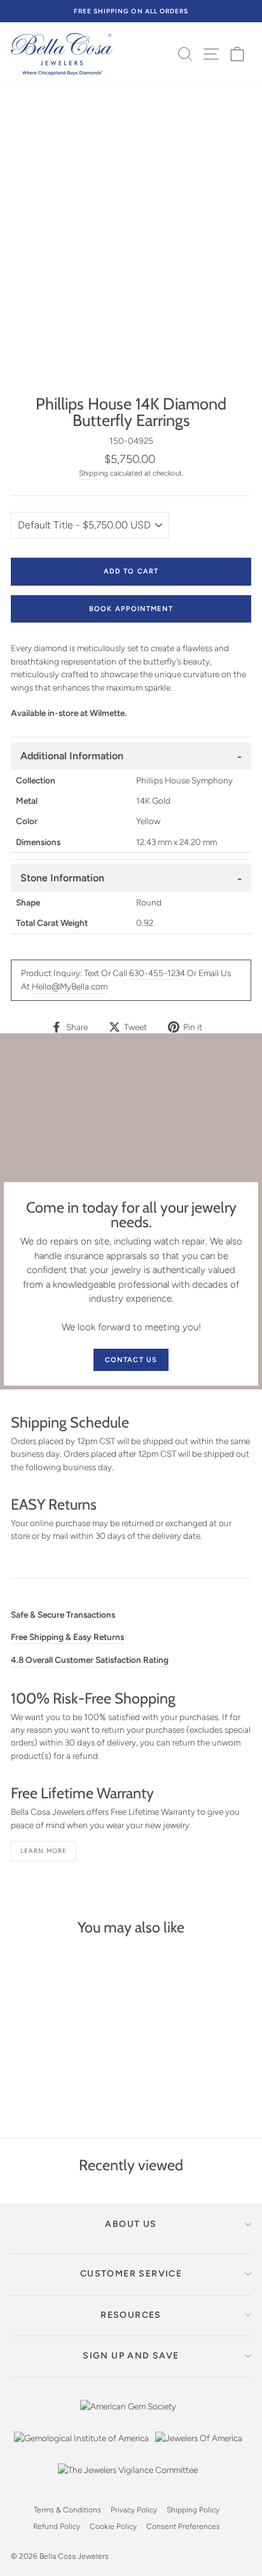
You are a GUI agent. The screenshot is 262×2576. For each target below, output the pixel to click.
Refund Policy (57, 2526)
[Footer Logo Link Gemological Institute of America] (81, 2448)
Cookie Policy (113, 2526)
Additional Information (72, 756)
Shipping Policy (193, 2510)
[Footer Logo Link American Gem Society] (128, 2416)
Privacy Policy (134, 2510)
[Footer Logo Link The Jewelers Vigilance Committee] (128, 2479)
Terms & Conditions (67, 2510)
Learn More (44, 1851)
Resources (131, 2315)
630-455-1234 (157, 973)
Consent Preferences (183, 2526)
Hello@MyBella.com (70, 986)
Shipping (93, 473)
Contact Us (131, 1360)
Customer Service (131, 2274)
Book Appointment (131, 609)
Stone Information (62, 878)
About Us (131, 2224)
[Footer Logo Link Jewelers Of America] (199, 2448)
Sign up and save (131, 2356)
